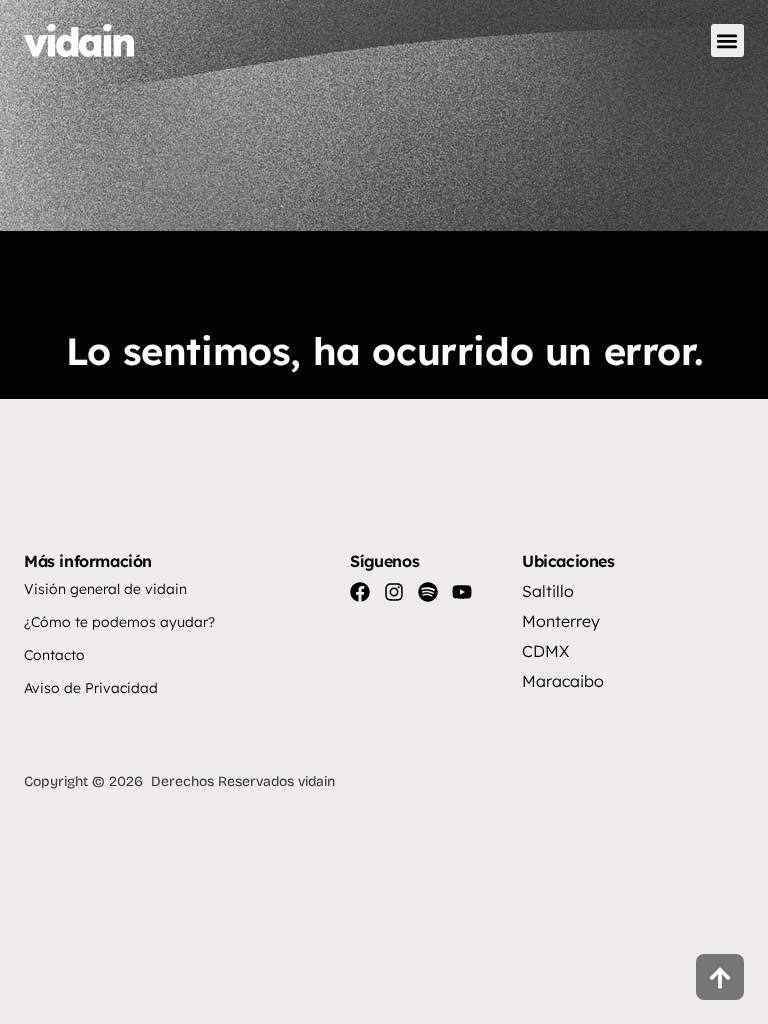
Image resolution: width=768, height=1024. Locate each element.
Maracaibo (563, 681)
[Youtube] (462, 592)
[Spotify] (428, 592)
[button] (727, 40)
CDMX (545, 651)
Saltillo (548, 591)
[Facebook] (360, 592)
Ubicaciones (568, 561)
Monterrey (561, 621)
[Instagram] (394, 592)
